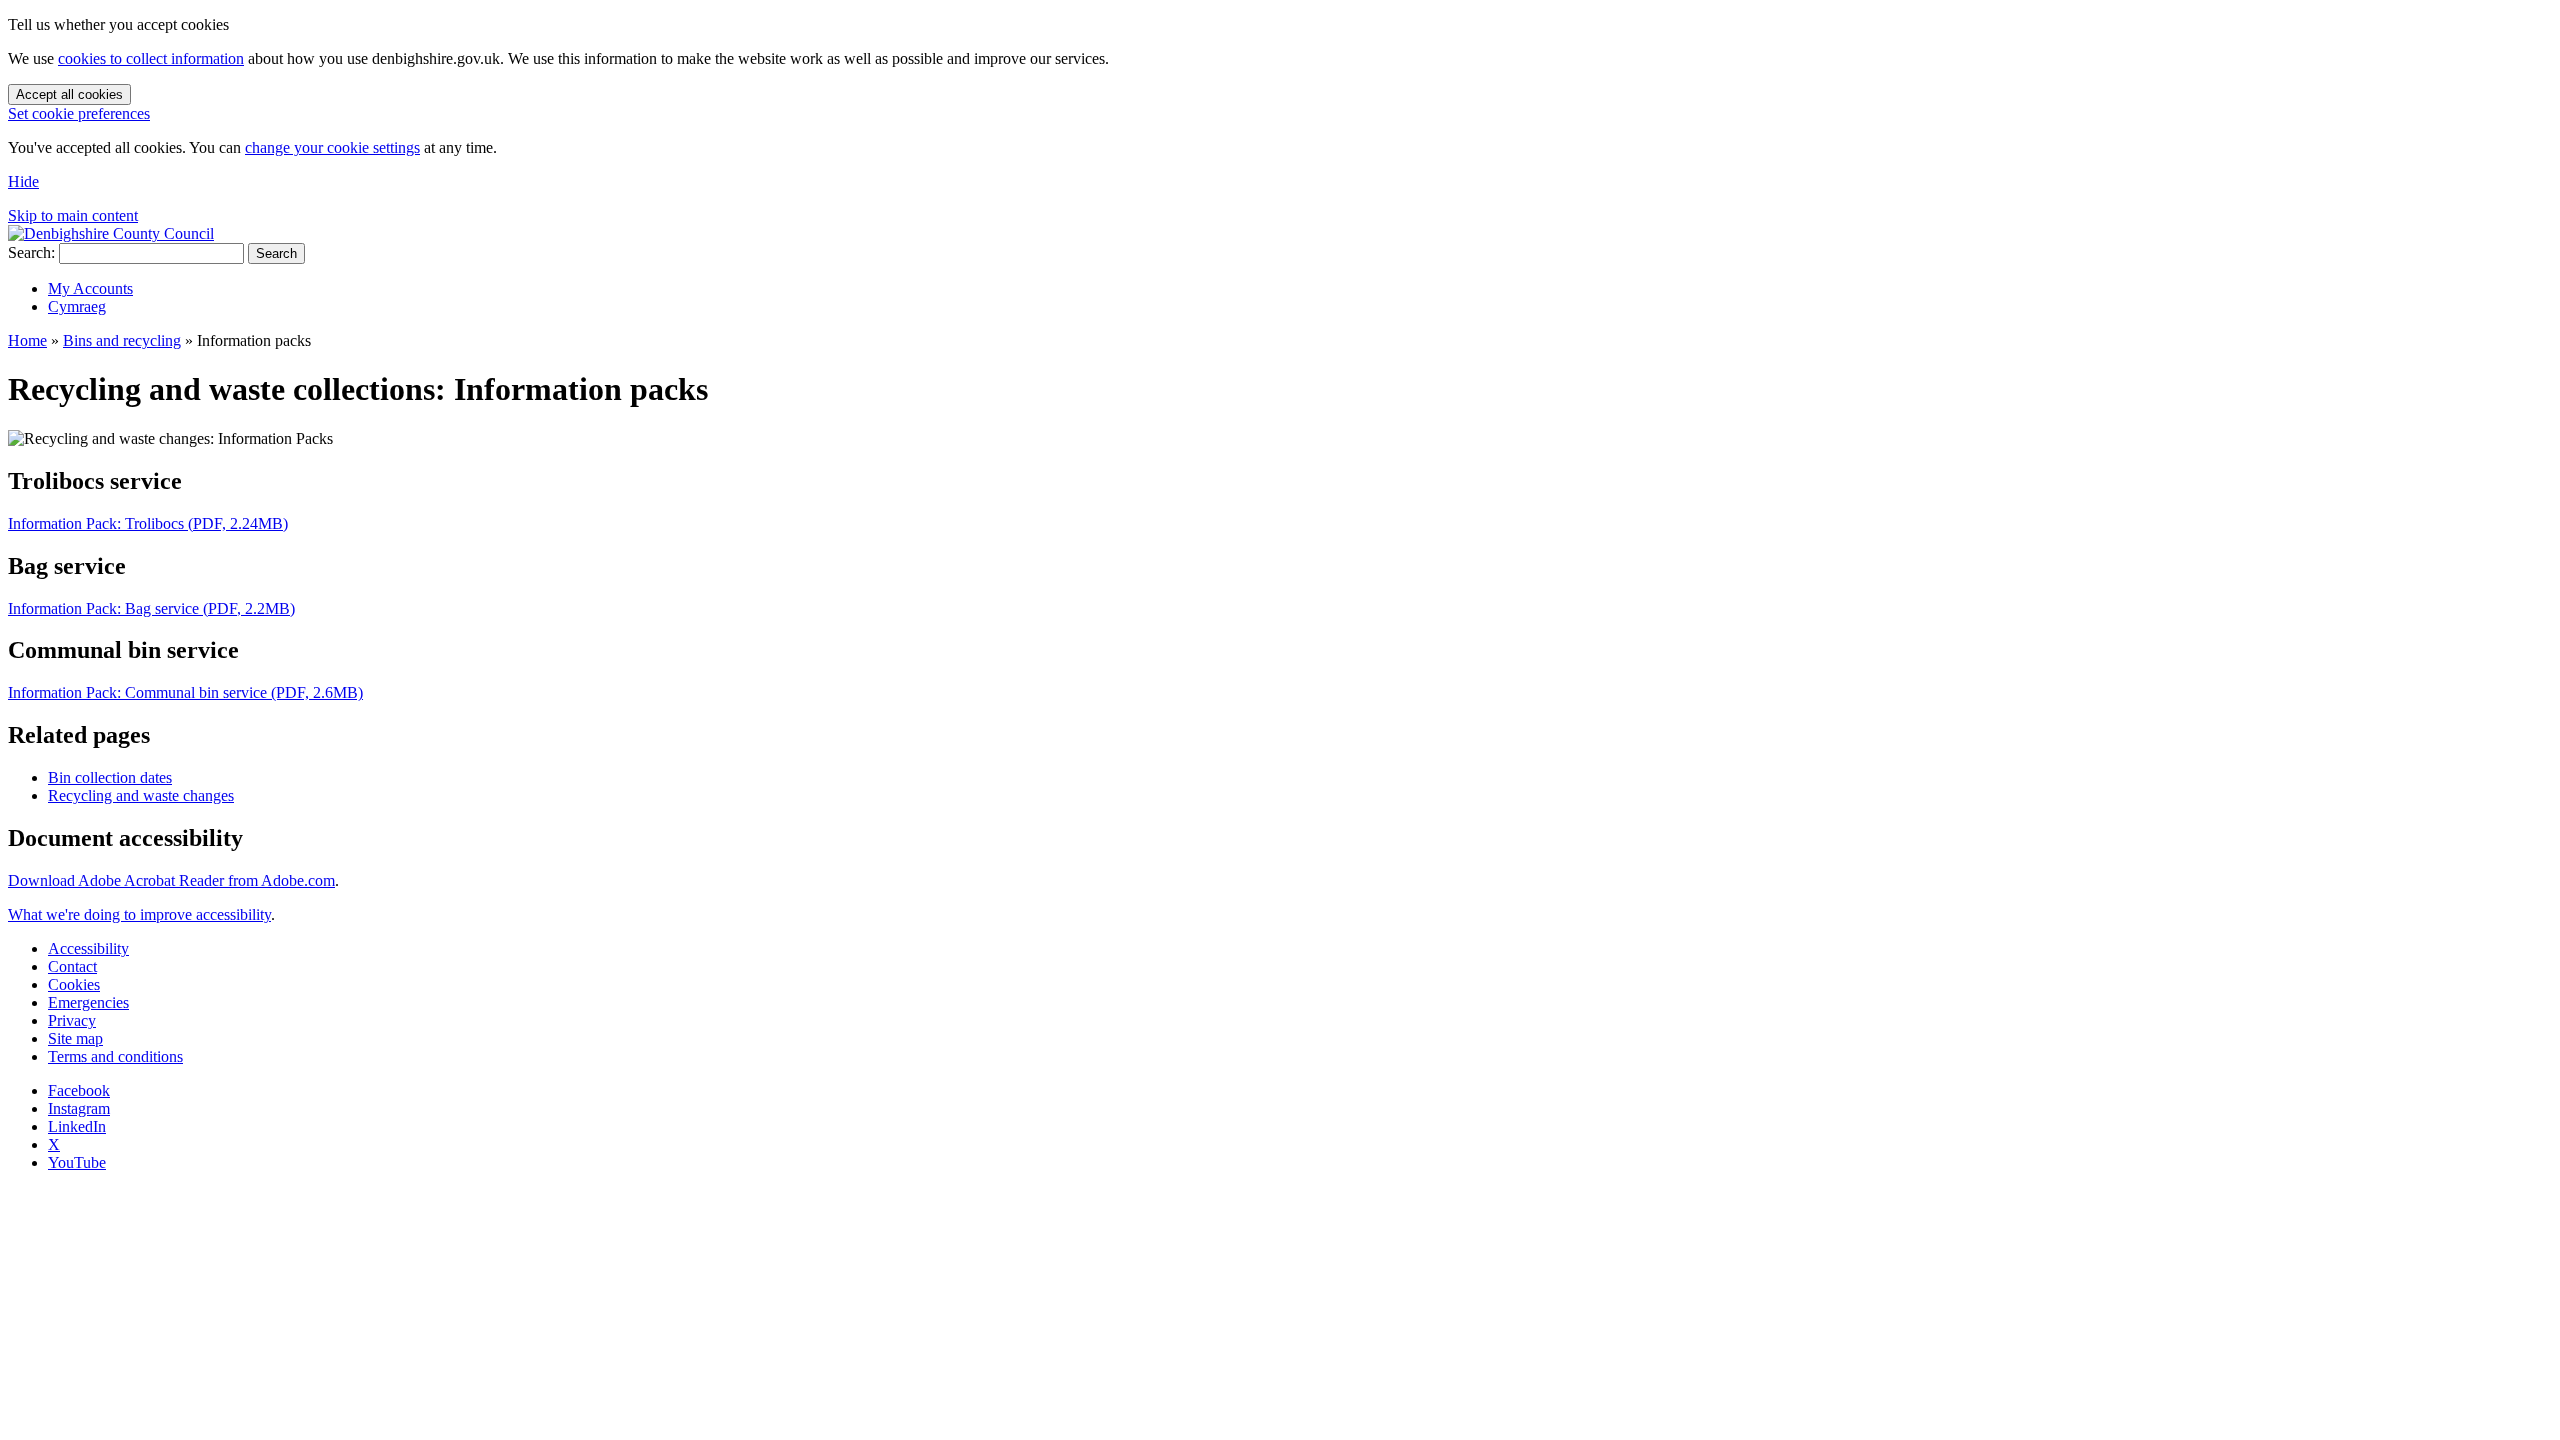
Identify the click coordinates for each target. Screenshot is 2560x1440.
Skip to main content (73, 215)
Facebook (79, 1090)
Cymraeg (77, 306)
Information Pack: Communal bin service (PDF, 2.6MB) (185, 692)
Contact (72, 966)
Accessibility (88, 948)
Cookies (74, 984)
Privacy (72, 1020)
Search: (31, 252)
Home (27, 340)
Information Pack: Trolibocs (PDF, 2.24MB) (148, 523)
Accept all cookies (69, 94)
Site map (75, 1038)
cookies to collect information (151, 58)
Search (276, 253)
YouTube (77, 1162)
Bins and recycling (122, 340)
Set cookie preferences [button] (79, 113)
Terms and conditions (115, 1056)
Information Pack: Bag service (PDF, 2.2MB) (151, 608)
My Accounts (90, 288)
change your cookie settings (332, 147)
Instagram (79, 1108)
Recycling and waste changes (141, 795)
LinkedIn (77, 1126)
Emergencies (88, 1002)
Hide (23, 181)
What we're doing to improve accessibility (139, 914)
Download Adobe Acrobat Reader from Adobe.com (171, 880)
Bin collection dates (110, 777)
